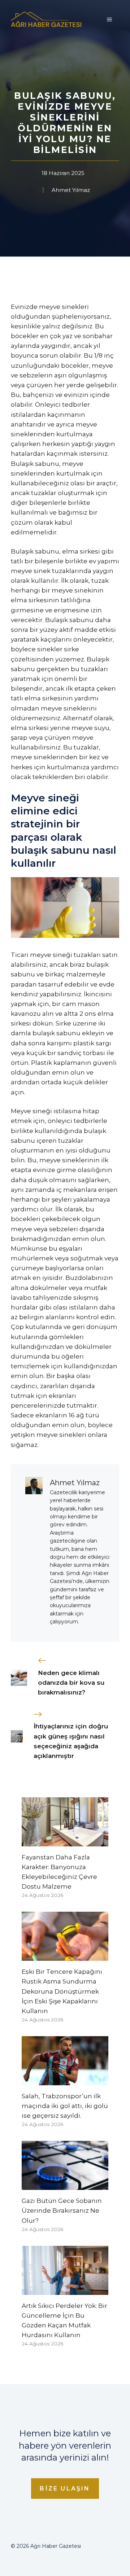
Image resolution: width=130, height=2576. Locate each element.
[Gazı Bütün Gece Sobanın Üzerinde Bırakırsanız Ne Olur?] (65, 2185)
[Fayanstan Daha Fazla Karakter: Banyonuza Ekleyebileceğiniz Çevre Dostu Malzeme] (65, 1841)
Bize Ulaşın (65, 2488)
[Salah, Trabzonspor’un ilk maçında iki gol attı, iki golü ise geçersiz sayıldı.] (65, 2080)
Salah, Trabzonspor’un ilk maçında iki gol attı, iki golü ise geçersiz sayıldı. (65, 2106)
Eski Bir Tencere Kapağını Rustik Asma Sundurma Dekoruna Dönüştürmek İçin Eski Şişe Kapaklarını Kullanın (62, 1991)
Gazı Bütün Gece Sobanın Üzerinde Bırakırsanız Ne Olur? (62, 2210)
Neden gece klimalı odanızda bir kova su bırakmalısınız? (71, 1683)
